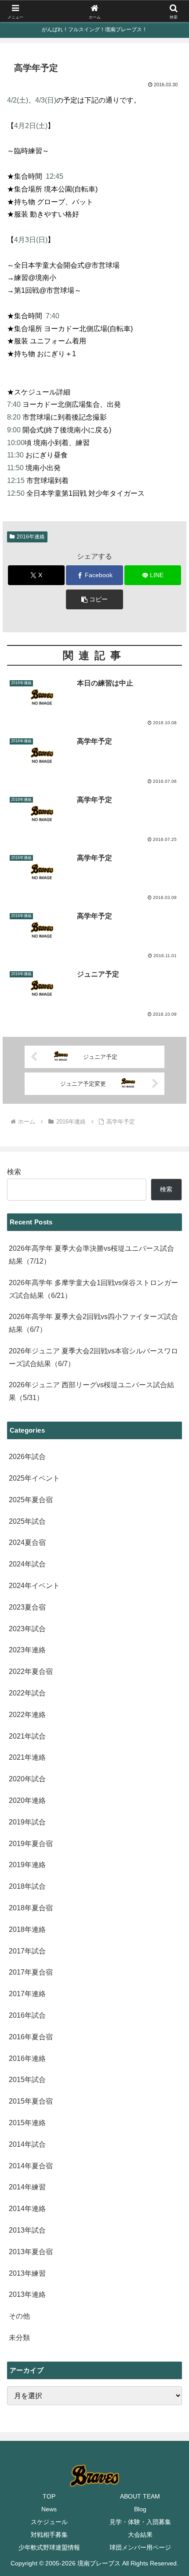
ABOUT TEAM (140, 2496)
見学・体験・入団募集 (140, 2522)
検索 (14, 1172)
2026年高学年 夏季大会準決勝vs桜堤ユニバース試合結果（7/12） (91, 1255)
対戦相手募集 (49, 2535)
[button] (94, 599)
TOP (49, 2496)
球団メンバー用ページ (140, 2547)
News (49, 2509)
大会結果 (140, 2535)
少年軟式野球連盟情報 (49, 2547)
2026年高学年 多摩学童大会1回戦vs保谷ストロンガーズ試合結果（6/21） (93, 1289)
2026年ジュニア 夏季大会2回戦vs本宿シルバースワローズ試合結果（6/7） (93, 1357)
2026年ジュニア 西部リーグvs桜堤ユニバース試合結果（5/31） (91, 1391)
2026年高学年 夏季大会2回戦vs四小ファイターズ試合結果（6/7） (93, 1323)
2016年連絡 (31, 537)
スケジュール (49, 2522)
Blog (140, 2509)
